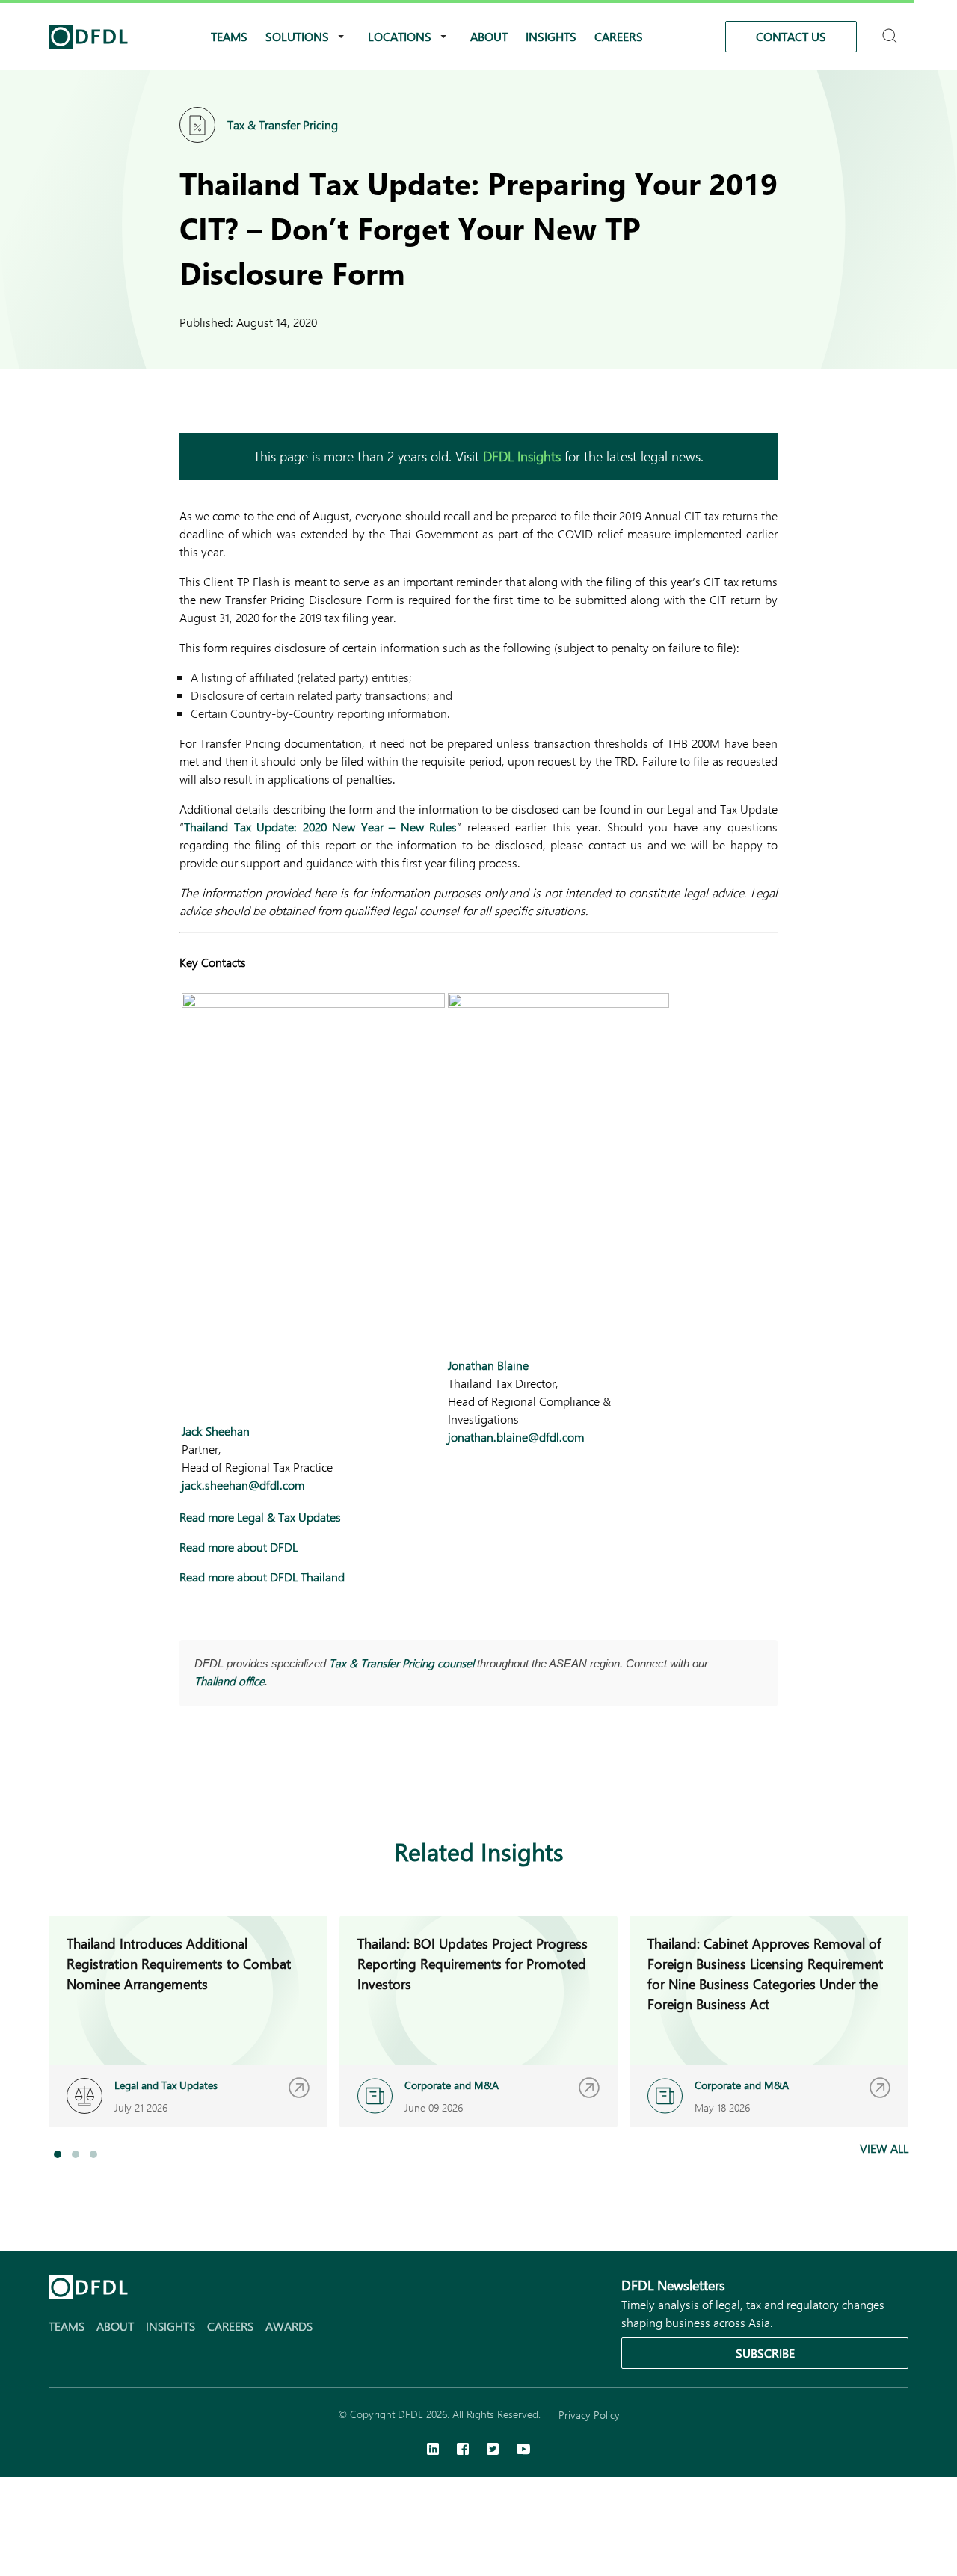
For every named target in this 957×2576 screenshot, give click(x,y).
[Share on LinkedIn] (188, 1779)
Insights (551, 36)
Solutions (297, 36)
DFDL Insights (522, 456)
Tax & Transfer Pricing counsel (401, 1663)
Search (892, 30)
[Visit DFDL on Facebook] (463, 2450)
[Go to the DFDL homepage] (88, 37)
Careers (619, 36)
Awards (289, 2326)
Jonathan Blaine (488, 1365)
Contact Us (791, 36)
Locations (400, 36)
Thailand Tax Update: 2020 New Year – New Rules (320, 827)
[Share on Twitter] (248, 1779)
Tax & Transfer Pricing (283, 125)
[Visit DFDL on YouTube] (523, 2450)
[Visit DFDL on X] (493, 2450)
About (489, 36)
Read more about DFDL (239, 1547)
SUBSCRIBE (765, 2353)
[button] (58, 2154)
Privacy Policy (589, 2415)
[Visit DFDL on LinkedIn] (433, 2450)
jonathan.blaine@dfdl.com (516, 1437)
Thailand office (230, 1681)
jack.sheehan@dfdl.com (243, 1485)
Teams (229, 36)
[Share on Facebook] (218, 1779)
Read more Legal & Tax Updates (260, 1517)
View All (884, 2148)
